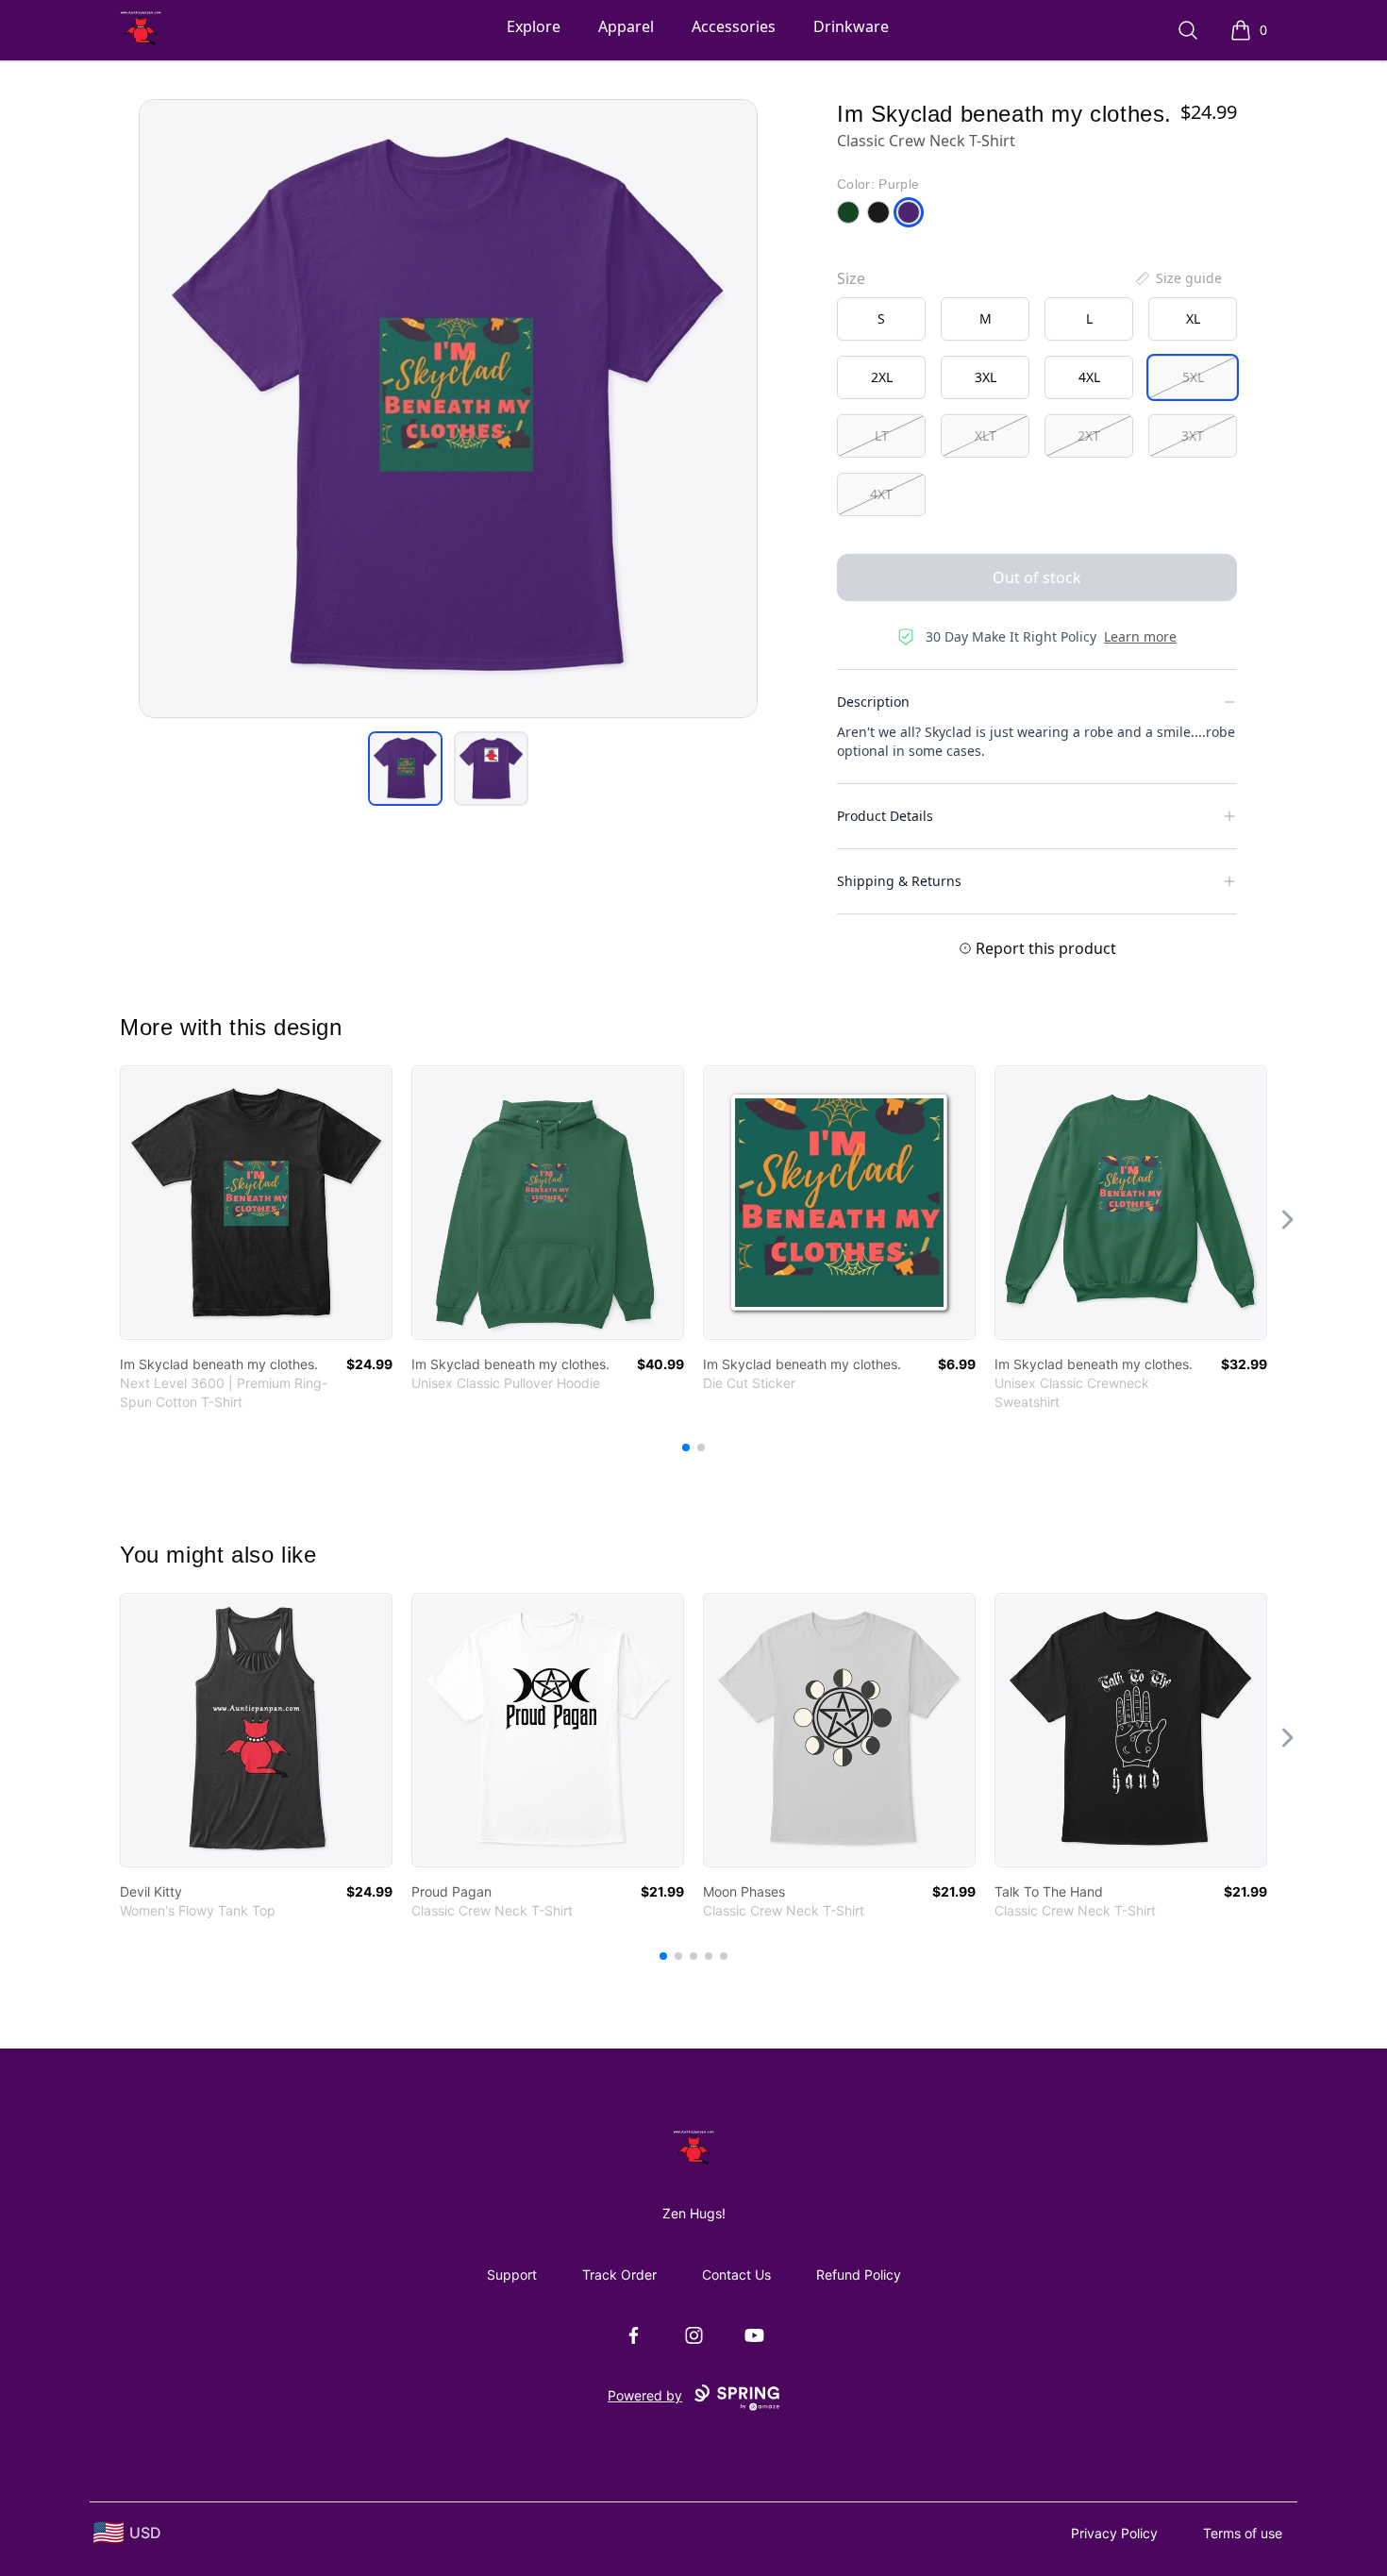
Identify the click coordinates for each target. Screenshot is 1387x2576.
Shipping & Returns (899, 881)
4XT (881, 494)
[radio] (881, 319)
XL (1193, 318)
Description (873, 702)
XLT (986, 435)
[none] (1178, 278)
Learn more (1140, 636)
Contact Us (736, 2275)
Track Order (619, 2275)
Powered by (645, 2395)
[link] (256, 1203)
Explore (534, 26)
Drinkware (851, 26)
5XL (1193, 377)
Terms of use (1243, 2533)
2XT (1089, 435)
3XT (1193, 435)
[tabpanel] (448, 409)
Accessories (734, 26)
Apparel (626, 26)
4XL (1089, 377)
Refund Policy (859, 2275)
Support (512, 2275)
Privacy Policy (1114, 2533)
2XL (882, 377)
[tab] (405, 769)
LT (882, 435)
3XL (986, 377)
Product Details (885, 816)
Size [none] (851, 278)
